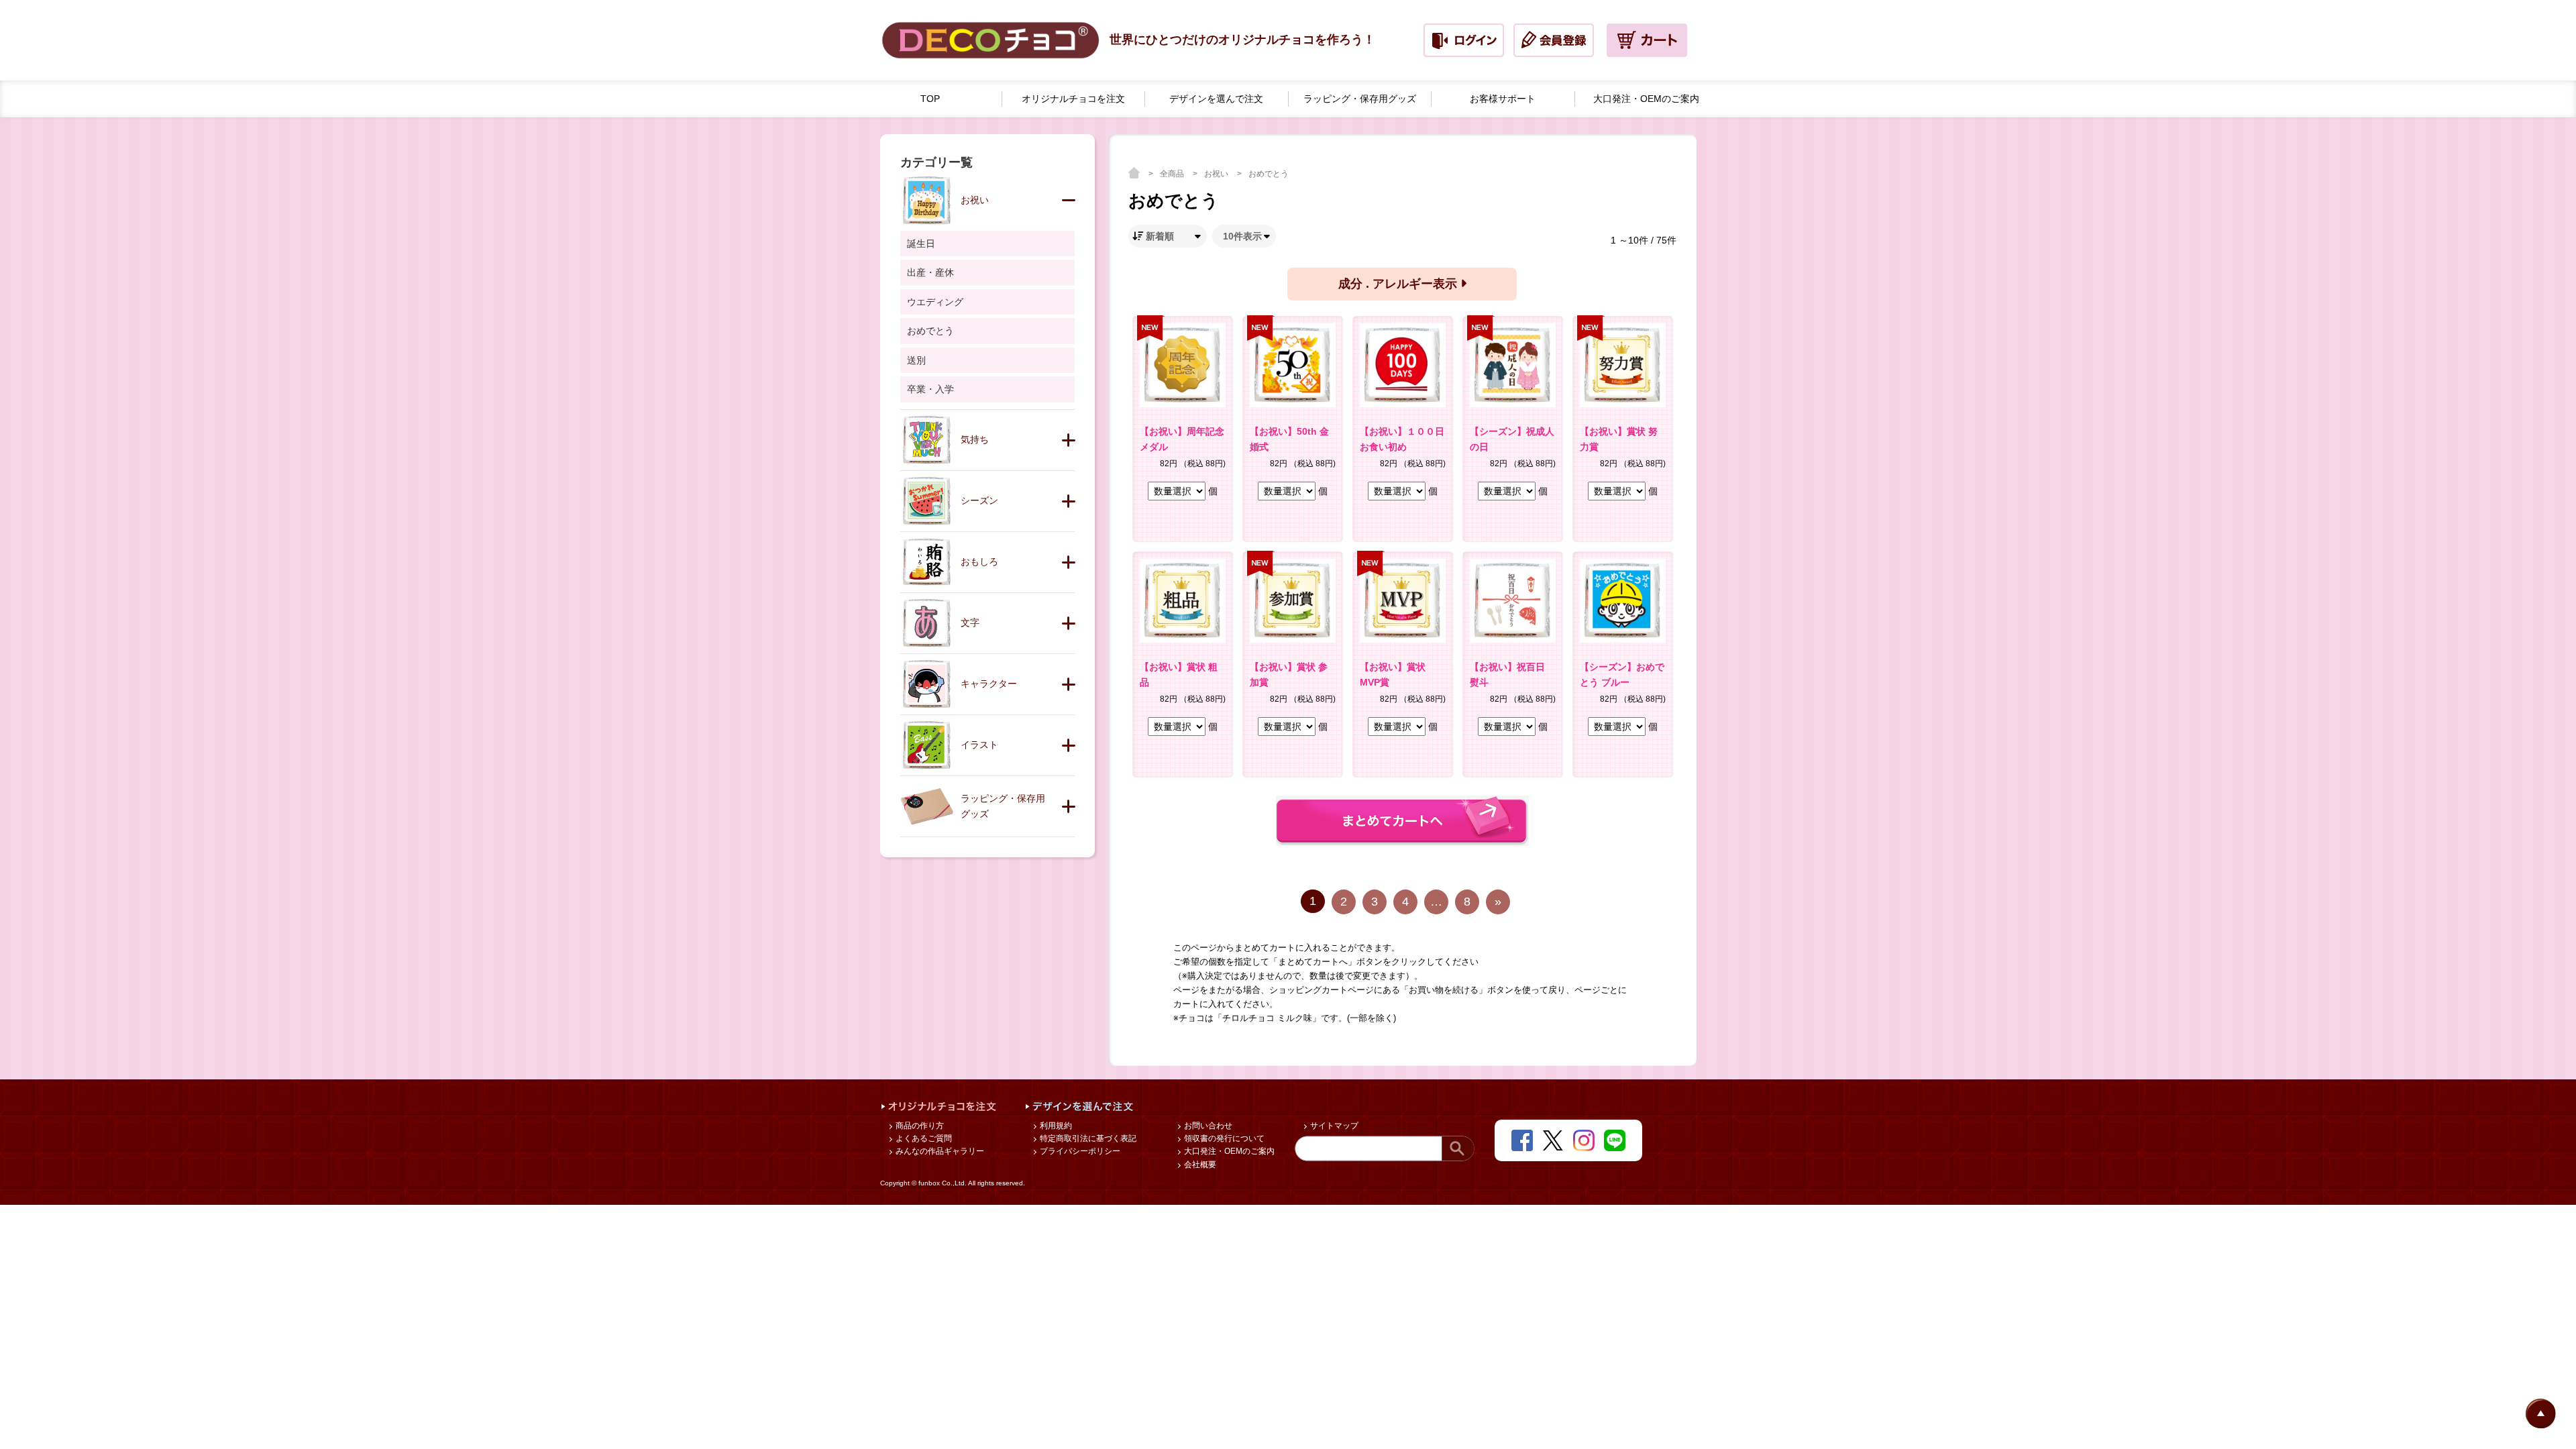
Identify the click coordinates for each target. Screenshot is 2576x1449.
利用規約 (1055, 1126)
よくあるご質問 (923, 1138)
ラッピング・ (1360, 99)
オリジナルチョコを (1073, 99)
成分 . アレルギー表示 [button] (1399, 284)
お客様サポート (1503, 99)
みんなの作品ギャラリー (939, 1151)
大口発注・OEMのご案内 (1228, 1151)
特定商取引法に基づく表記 (1087, 1138)
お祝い (1217, 174)
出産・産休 (930, 272)
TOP (930, 99)
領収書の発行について (1223, 1138)
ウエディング (935, 302)
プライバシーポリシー (1079, 1151)
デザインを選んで (1216, 99)
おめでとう (1269, 174)
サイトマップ (1333, 1126)
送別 (916, 360)
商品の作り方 (919, 1126)
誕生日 (921, 244)
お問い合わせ (1207, 1126)
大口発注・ (1646, 99)
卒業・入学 (930, 389)
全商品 (1173, 174)
